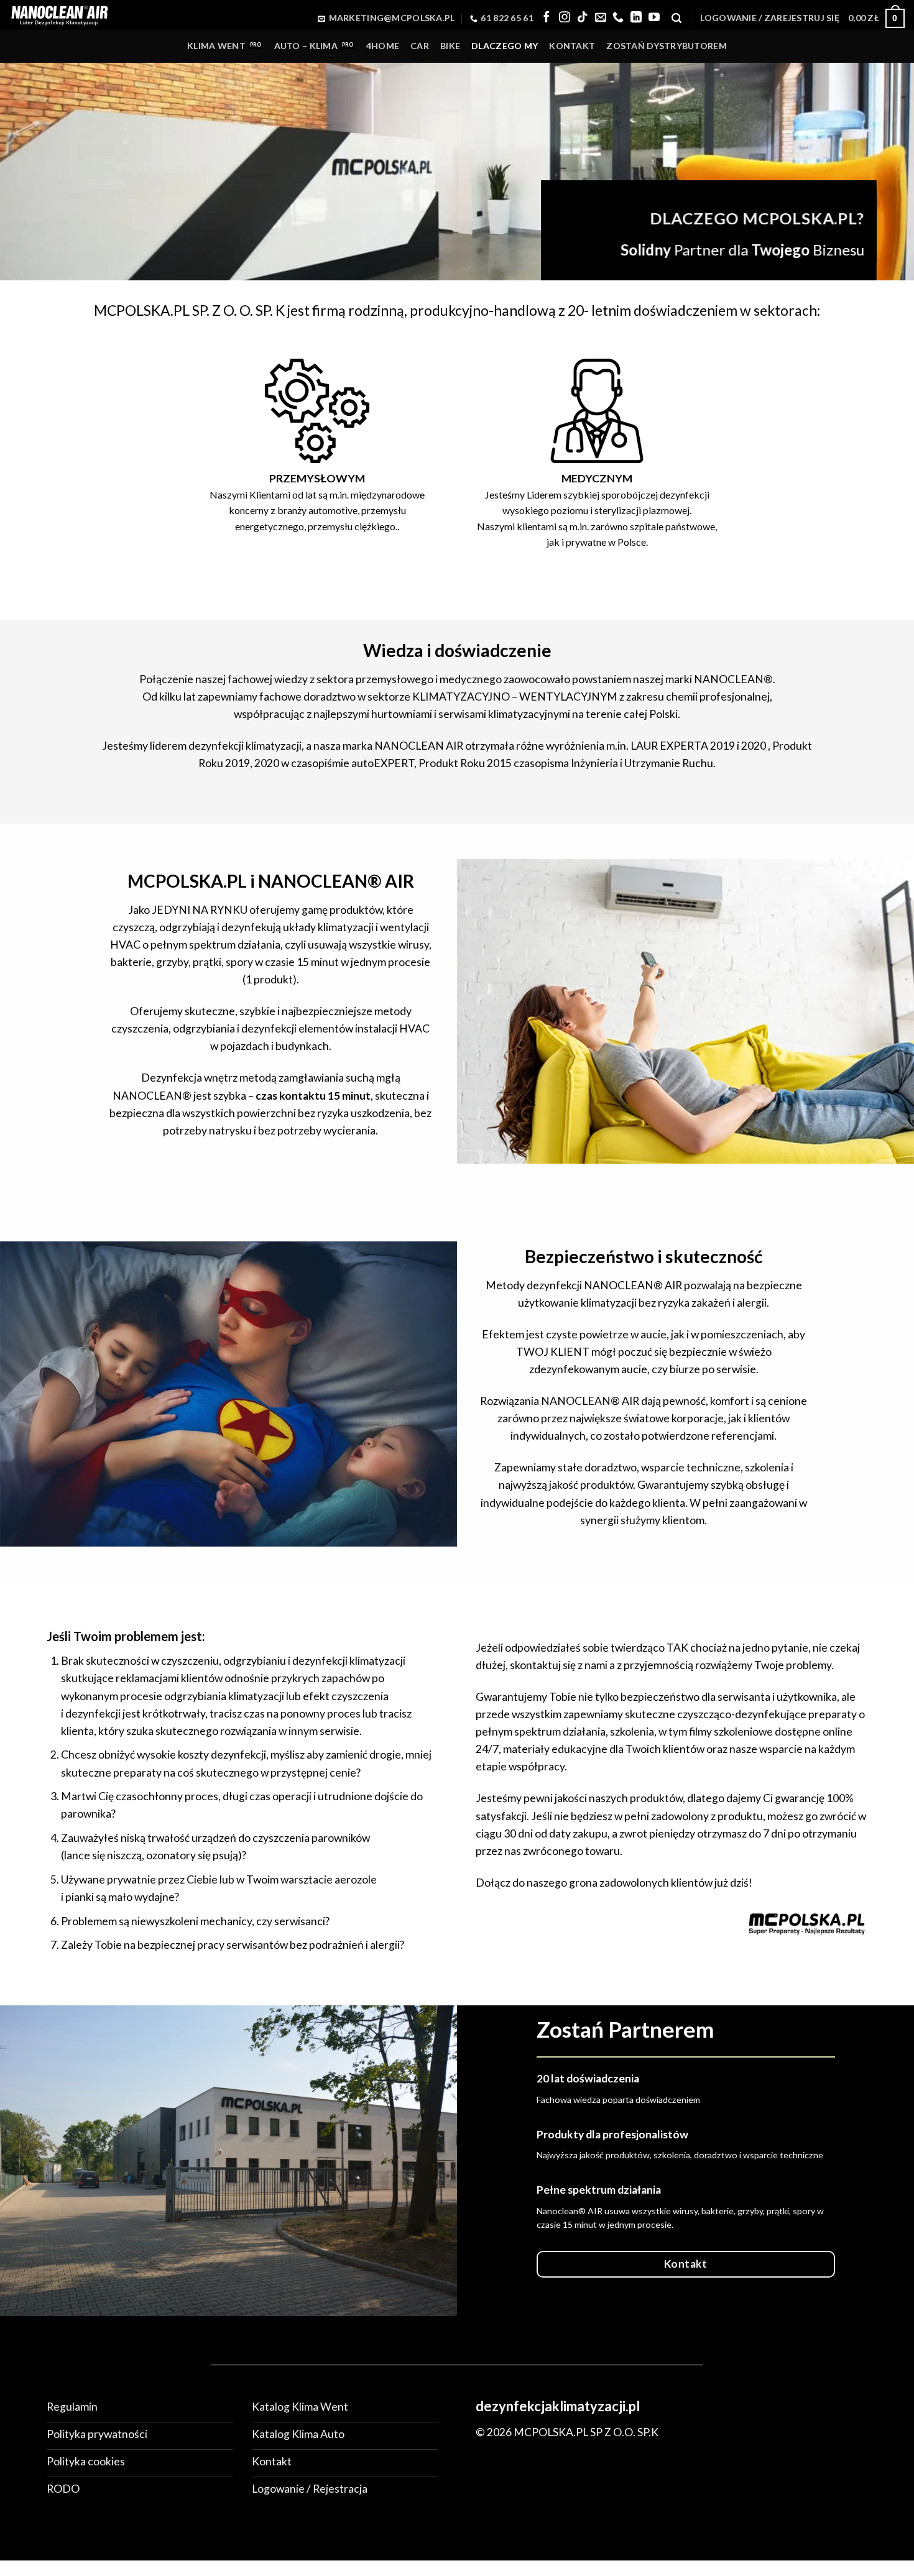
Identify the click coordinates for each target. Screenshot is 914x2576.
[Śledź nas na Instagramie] (565, 18)
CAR (420, 46)
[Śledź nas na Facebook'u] (547, 18)
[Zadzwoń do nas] (618, 18)
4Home (383, 46)
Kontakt (572, 46)
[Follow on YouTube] (654, 18)
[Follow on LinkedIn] (636, 18)
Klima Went (216, 46)
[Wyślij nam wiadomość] (601, 18)
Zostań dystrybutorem (667, 46)
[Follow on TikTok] (583, 18)
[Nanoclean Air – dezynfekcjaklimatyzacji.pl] (59, 15)
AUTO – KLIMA (306, 46)
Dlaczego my (505, 46)
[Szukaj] (676, 18)
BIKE (450, 46)
